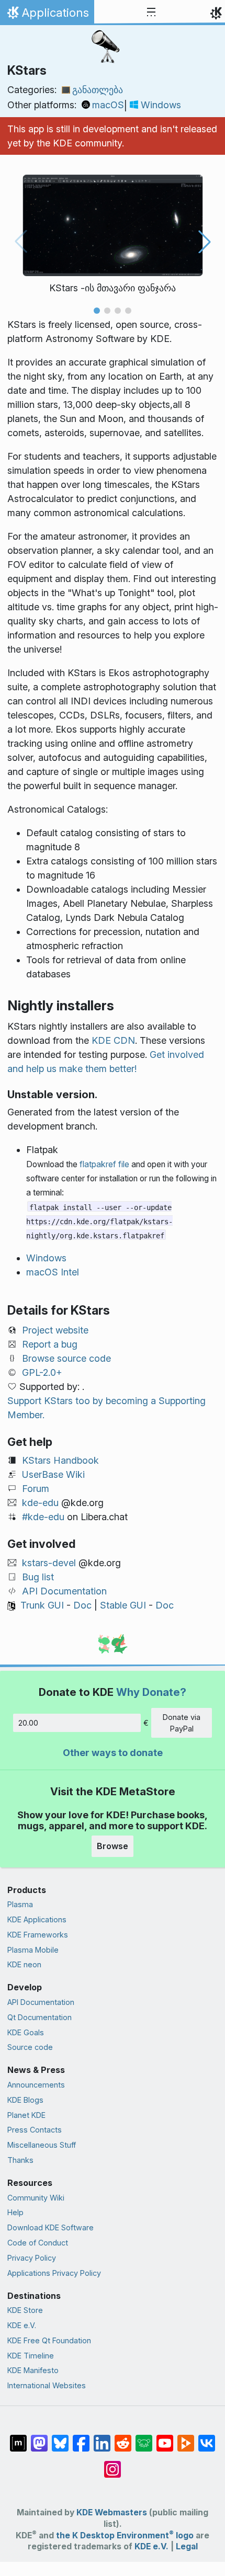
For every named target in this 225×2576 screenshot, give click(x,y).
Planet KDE (26, 2115)
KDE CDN (113, 1040)
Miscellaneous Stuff (42, 2145)
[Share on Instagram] (113, 2464)
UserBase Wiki (53, 1474)
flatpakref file (104, 1164)
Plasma (20, 1904)
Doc (82, 1605)
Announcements (36, 2085)
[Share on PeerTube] (186, 2438)
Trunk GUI (42, 1605)
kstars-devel (49, 1563)
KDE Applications (37, 1919)
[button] (97, 311)
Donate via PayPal (182, 1723)
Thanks (20, 2160)
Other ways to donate (113, 1753)
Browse (113, 1846)
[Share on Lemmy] (144, 2438)
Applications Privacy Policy (54, 2273)
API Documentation (64, 1591)
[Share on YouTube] (165, 2438)
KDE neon (24, 1964)
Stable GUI (123, 1605)
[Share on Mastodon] (39, 2438)
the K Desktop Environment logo (125, 2535)
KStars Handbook (60, 1460)
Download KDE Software (50, 2227)
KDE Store (25, 2310)
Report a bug (50, 1344)
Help (15, 2212)
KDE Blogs (25, 2100)
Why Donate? (151, 1692)
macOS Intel (53, 1272)
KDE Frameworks (38, 1935)
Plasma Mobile (33, 1950)
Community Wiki (36, 2198)
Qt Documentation (40, 2017)
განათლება (98, 90)
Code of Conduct (38, 2243)
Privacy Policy (32, 2258)
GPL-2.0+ (42, 1372)
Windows (161, 105)
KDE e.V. (22, 2325)
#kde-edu (43, 1517)
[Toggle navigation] (151, 13)
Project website (55, 1330)
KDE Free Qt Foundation (49, 2340)
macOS (108, 105)
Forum (36, 1489)
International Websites (47, 2385)
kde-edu (40, 1503)
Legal (187, 2546)
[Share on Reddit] (123, 2438)
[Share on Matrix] (18, 2438)
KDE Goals (26, 2032)
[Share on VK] (207, 2438)
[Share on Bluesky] (60, 2438)
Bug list (38, 1577)
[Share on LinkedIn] (102, 2438)
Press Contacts (35, 2130)
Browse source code (66, 1358)
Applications (47, 15)
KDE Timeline (31, 2356)
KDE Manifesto (33, 2370)
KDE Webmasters (112, 2512)
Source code (30, 2047)
